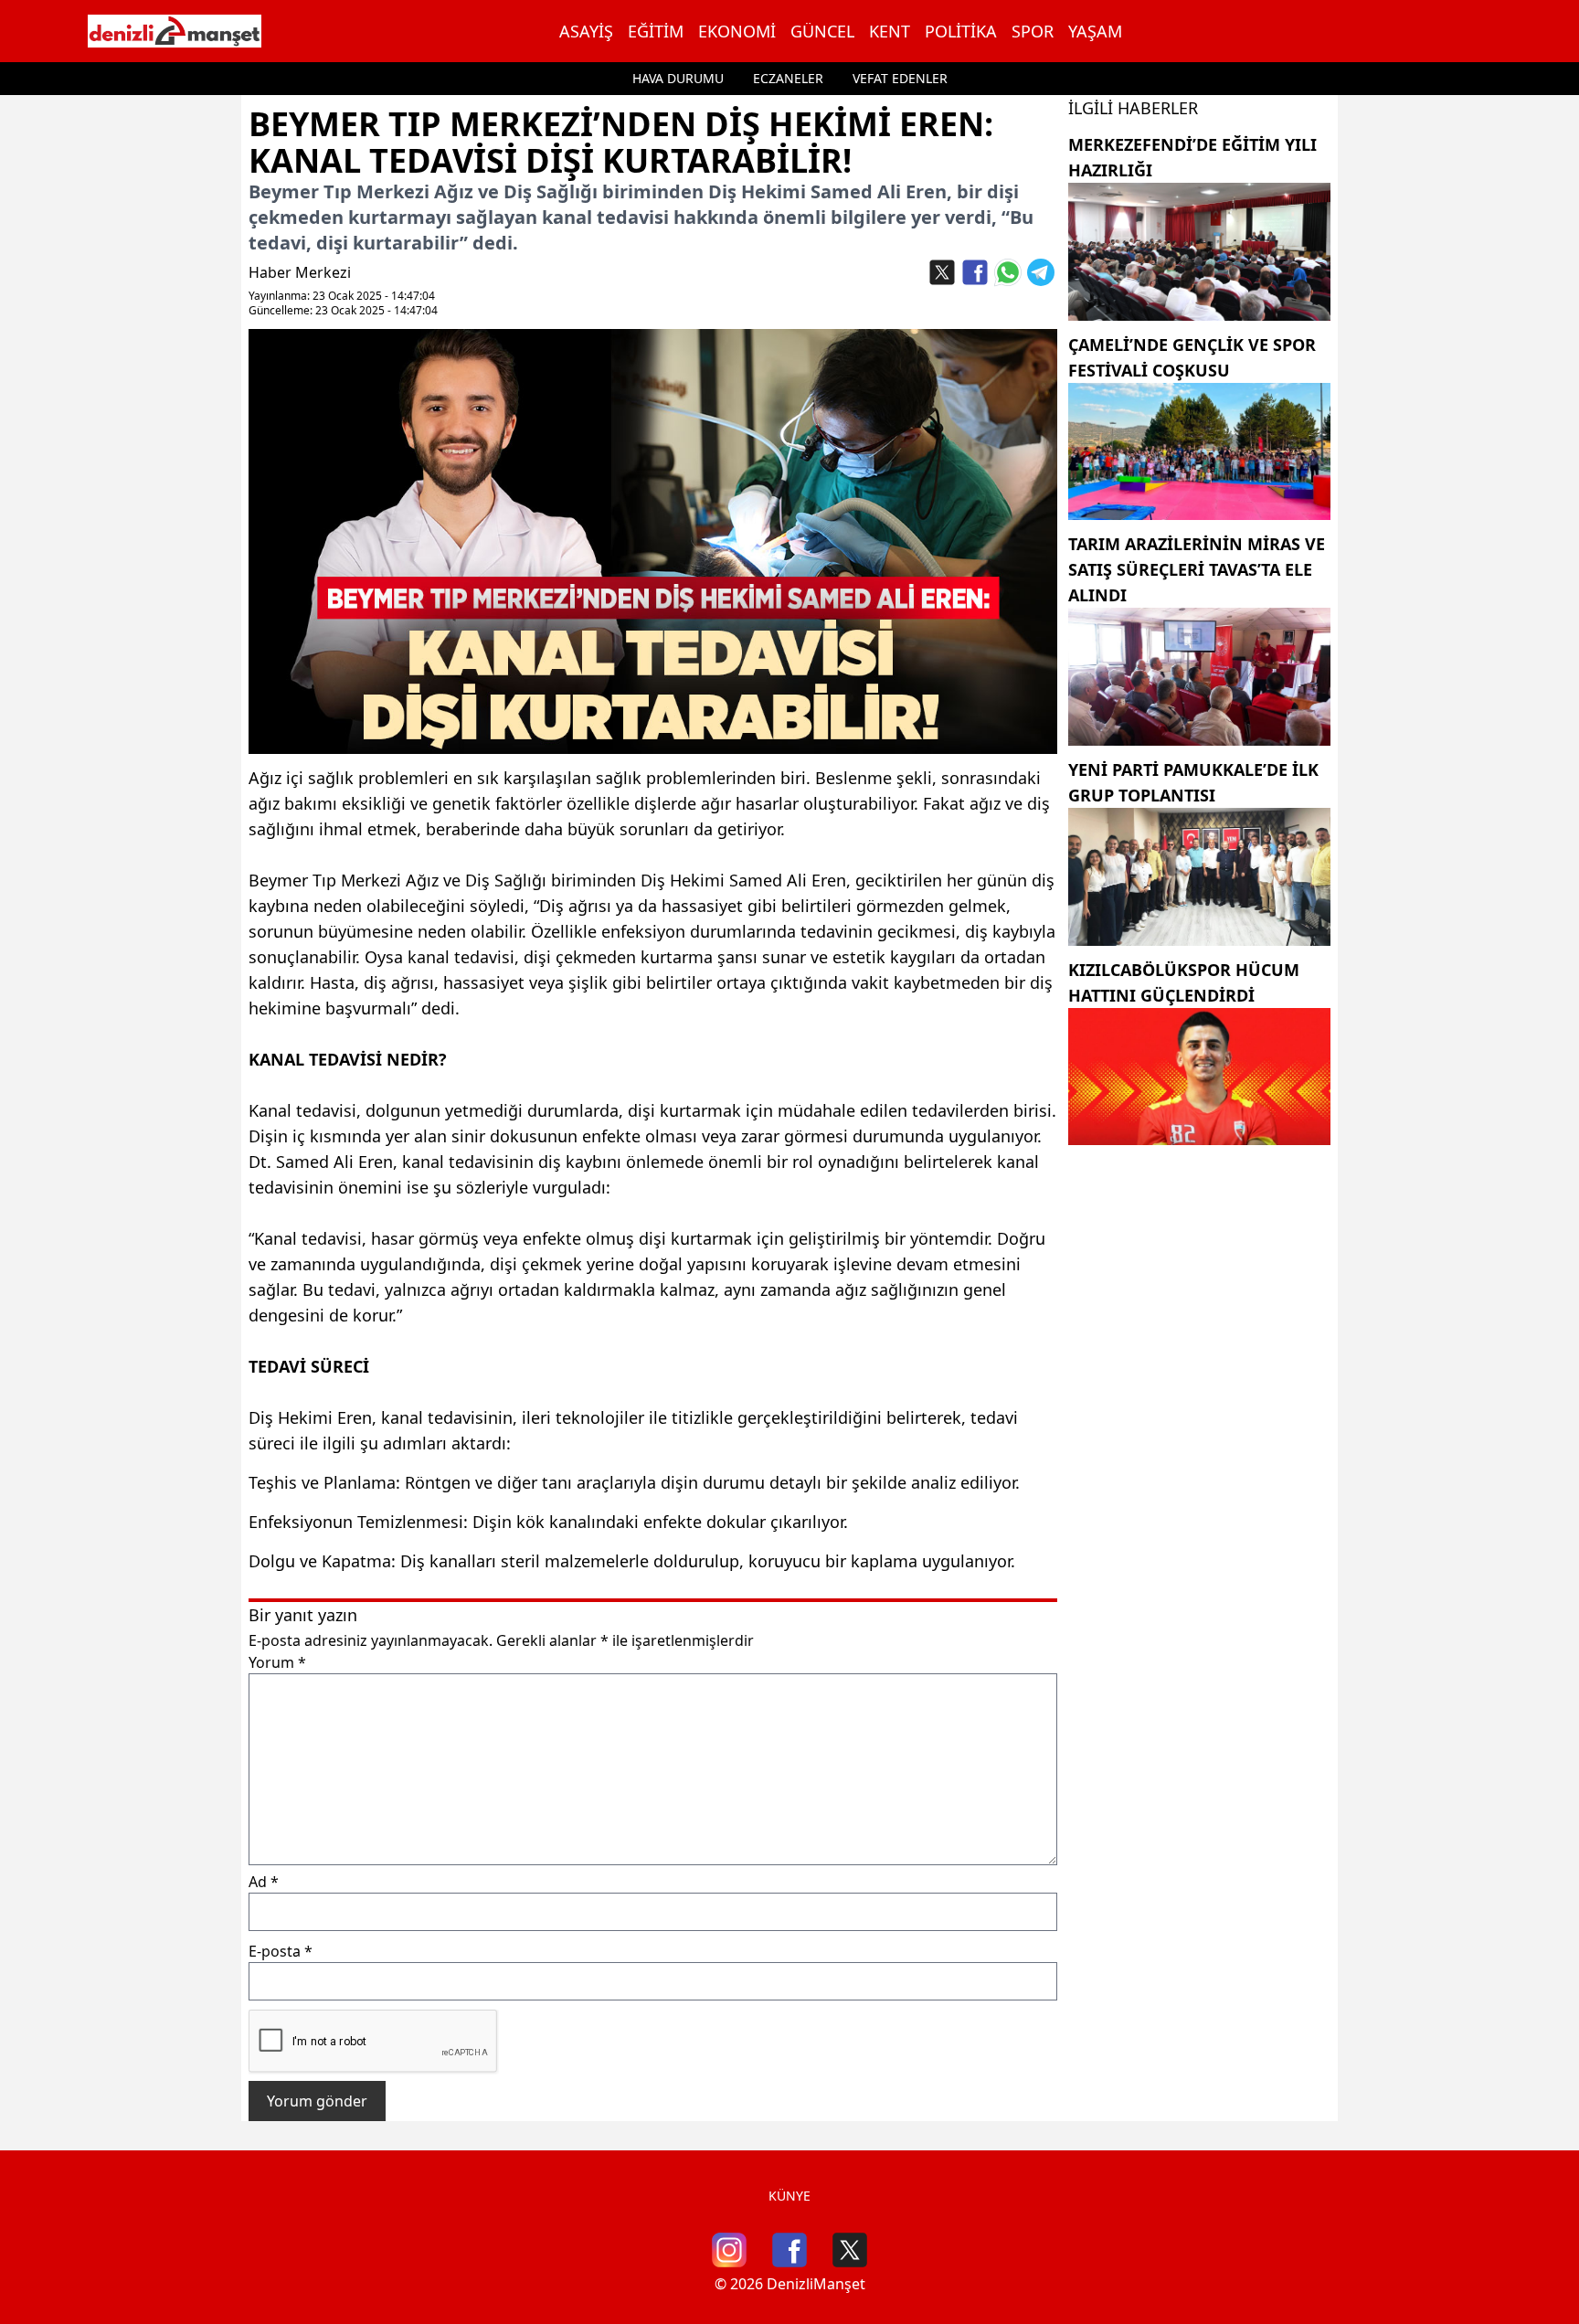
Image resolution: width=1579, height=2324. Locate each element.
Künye (789, 2196)
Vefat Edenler (900, 78)
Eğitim (656, 31)
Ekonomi (737, 31)
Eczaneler (788, 78)
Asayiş (586, 31)
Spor (1033, 31)
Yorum (277, 1662)
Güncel (822, 31)
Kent (890, 31)
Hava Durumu (678, 78)
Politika (961, 31)
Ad (264, 1882)
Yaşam (1095, 31)
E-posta (281, 1951)
